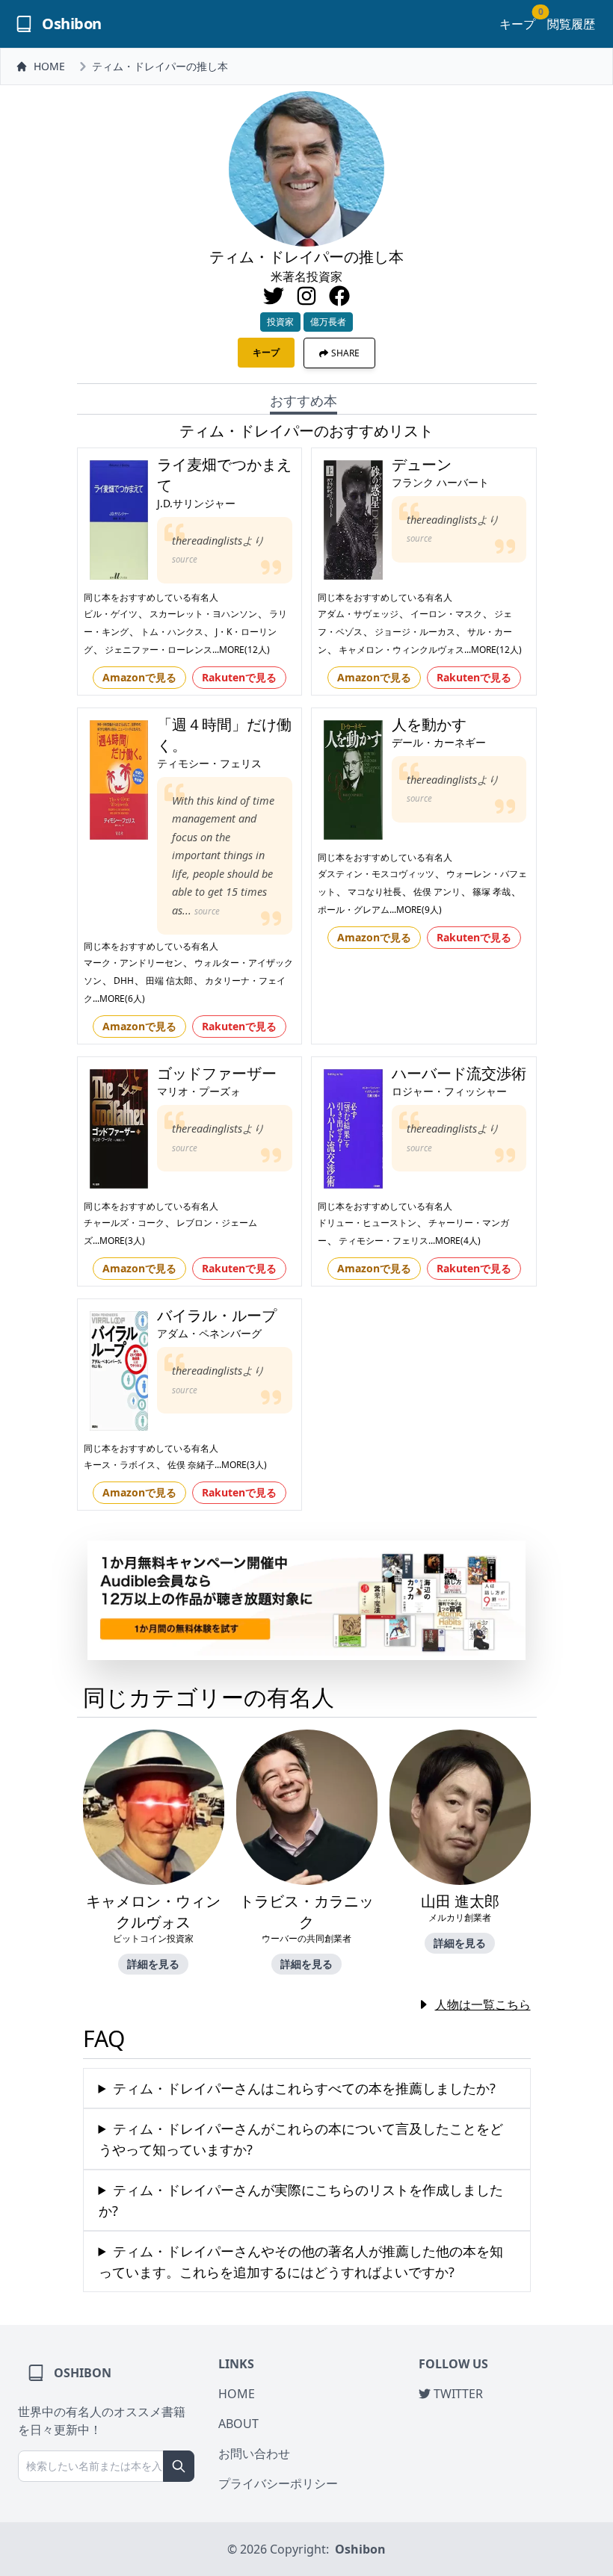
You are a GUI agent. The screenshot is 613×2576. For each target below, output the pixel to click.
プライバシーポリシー (278, 2483)
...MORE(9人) (416, 910)
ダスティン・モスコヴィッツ (376, 874)
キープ (517, 24)
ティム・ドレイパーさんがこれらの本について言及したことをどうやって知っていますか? (301, 2139)
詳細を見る (153, 1964)
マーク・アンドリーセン (133, 963)
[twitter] (274, 296)
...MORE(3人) (119, 1241)
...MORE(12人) (241, 650)
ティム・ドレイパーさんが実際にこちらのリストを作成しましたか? (301, 2200)
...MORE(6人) (119, 998)
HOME (49, 66)
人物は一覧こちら (483, 2004)
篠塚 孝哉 (492, 892)
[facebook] (339, 296)
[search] (179, 2466)
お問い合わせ (254, 2453)
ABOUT (238, 2424)
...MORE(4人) (455, 1241)
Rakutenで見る (239, 677)
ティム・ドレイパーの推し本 (160, 66)
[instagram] (306, 296)
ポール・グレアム (354, 910)
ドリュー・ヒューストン (367, 1223)
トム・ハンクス (172, 632)
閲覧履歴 (571, 24)
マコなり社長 (375, 892)
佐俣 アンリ (437, 892)
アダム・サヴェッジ (358, 614)
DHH (124, 981)
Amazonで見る (139, 677)
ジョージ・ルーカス (415, 632)
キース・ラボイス (120, 1465)
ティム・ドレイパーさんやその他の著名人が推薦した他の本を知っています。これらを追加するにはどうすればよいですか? (301, 2261)
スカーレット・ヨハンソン (203, 614)
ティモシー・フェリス (383, 1241)
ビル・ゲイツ (111, 614)
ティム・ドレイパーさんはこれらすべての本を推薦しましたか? (304, 2088)
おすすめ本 (304, 400)
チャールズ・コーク (124, 1223)
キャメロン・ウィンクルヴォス (401, 650)
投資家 (280, 322)
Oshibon (360, 2549)
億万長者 (328, 322)
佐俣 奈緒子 (191, 1465)
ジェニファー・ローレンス (158, 650)
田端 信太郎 (169, 981)
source (185, 559)
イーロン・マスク (446, 614)
